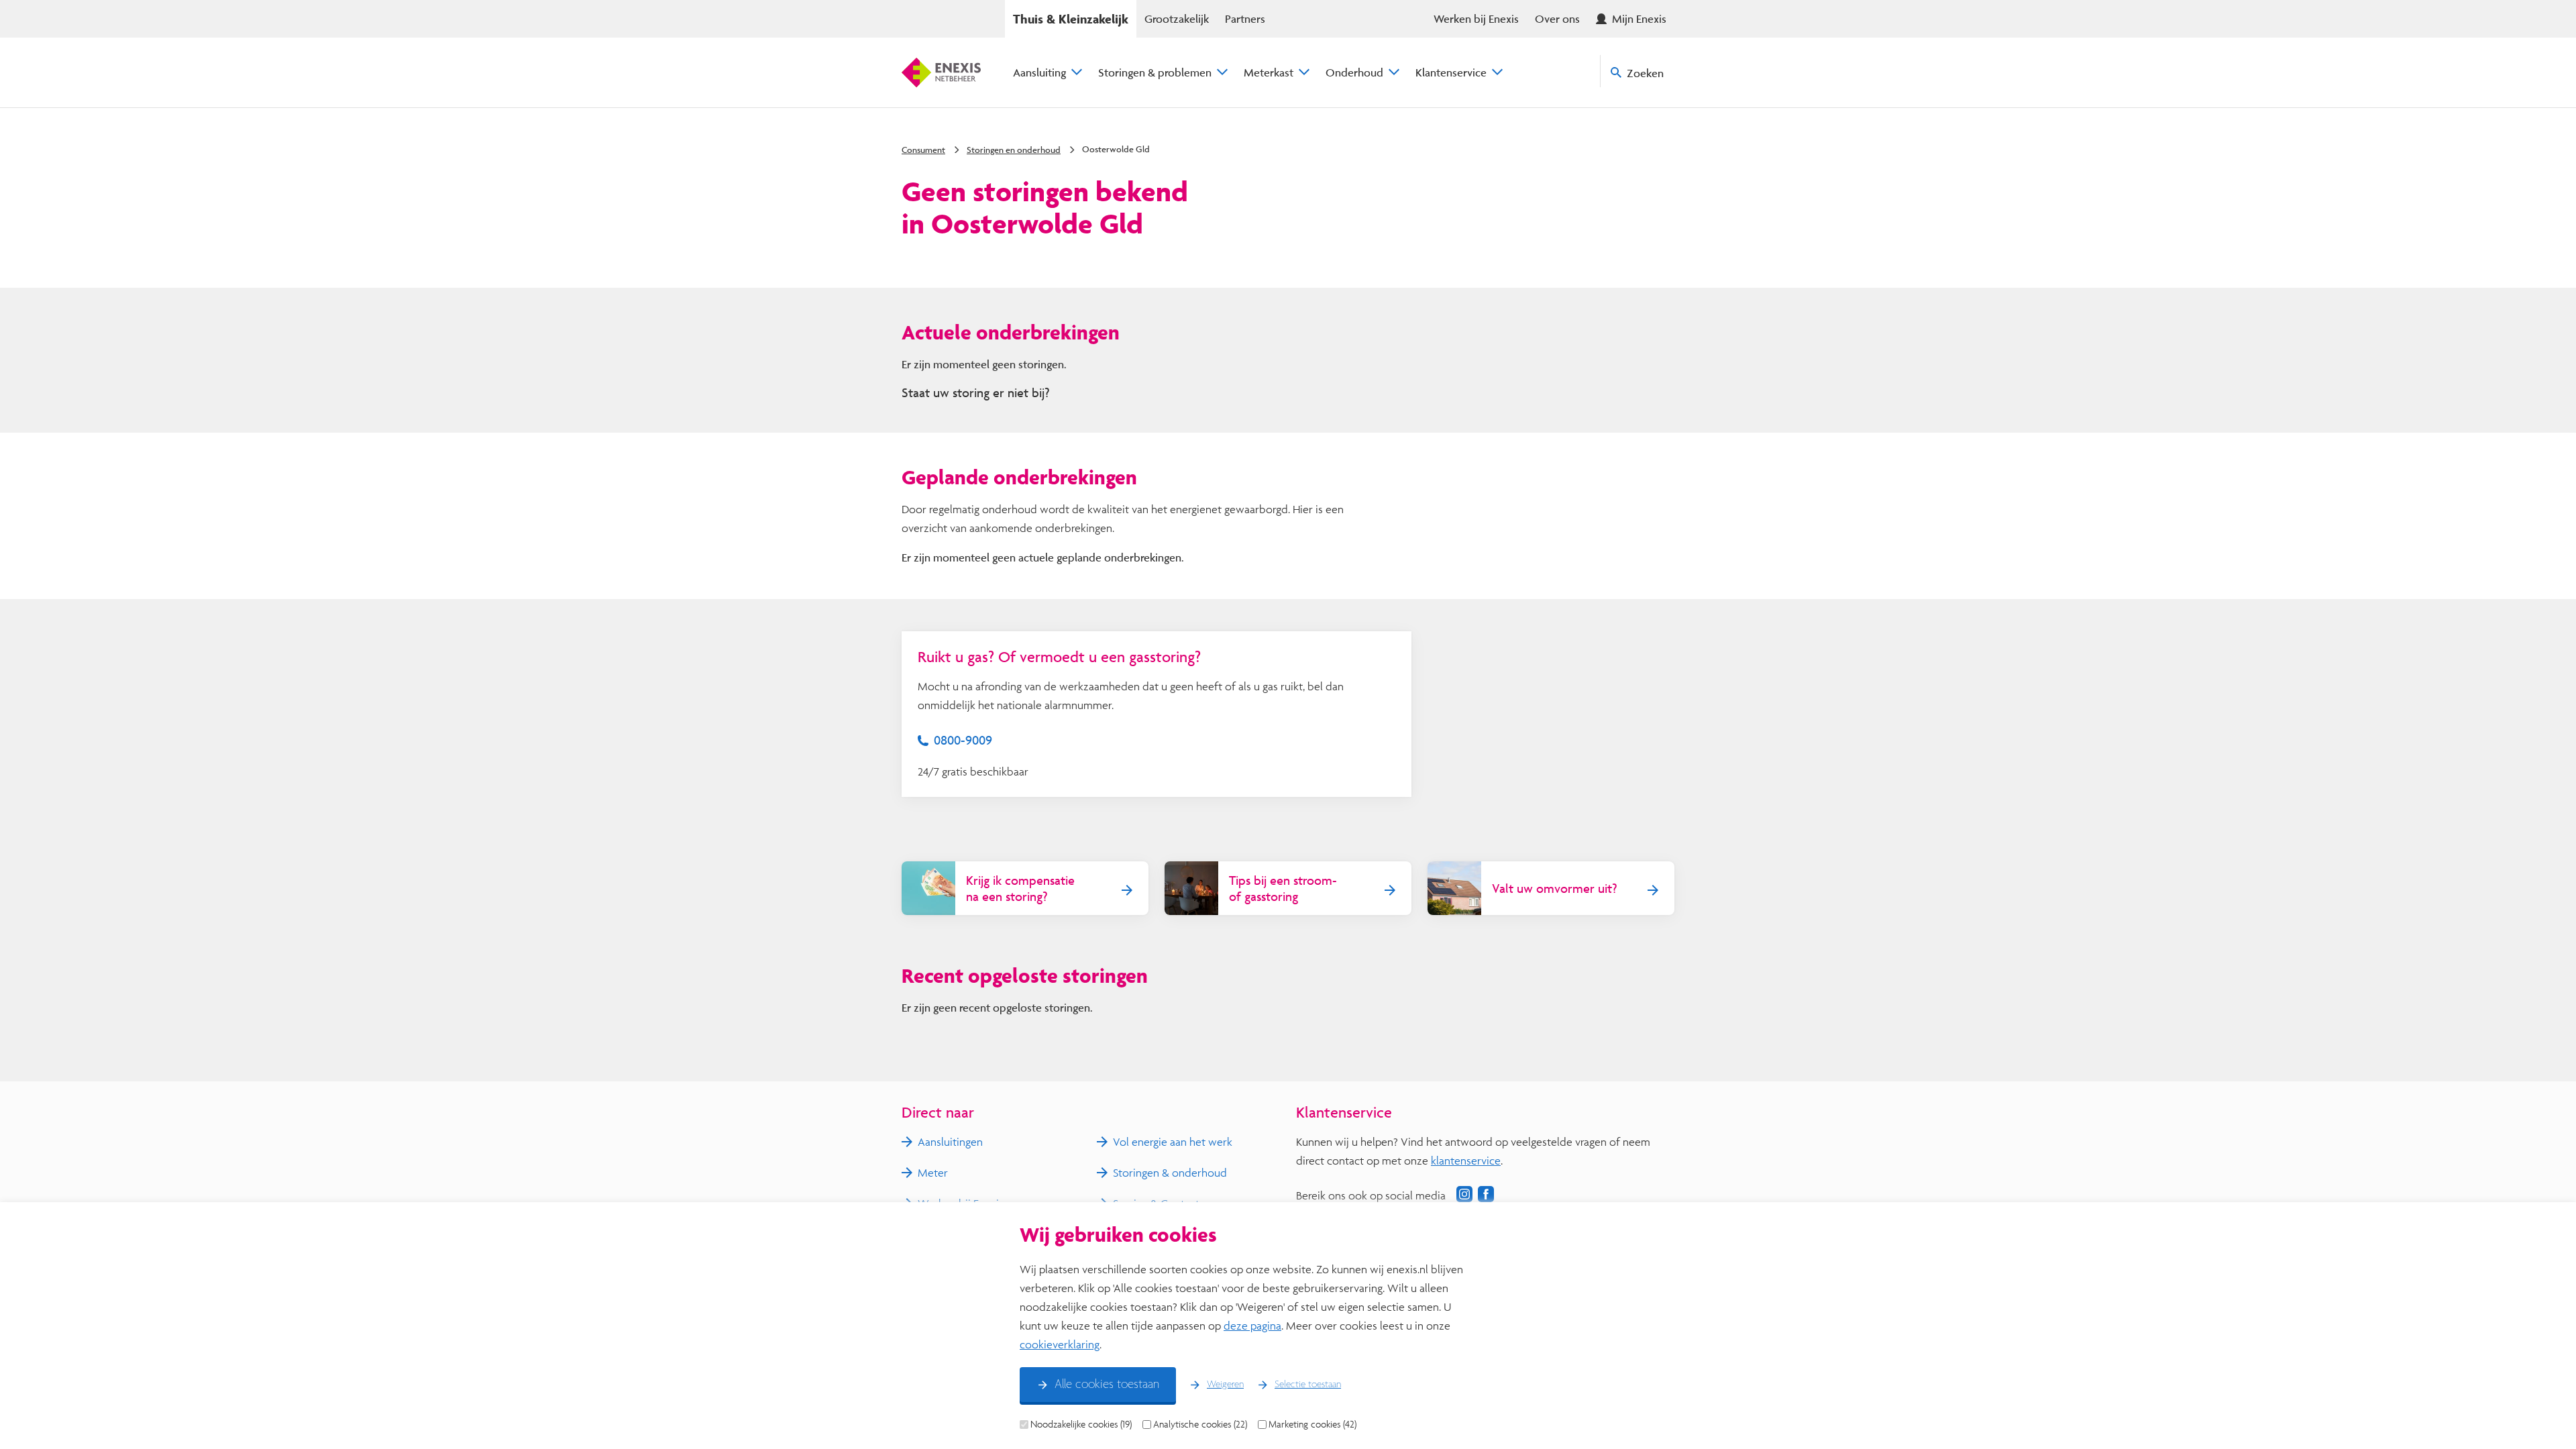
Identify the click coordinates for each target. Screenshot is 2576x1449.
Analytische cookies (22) (1200, 1424)
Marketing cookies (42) (1312, 1424)
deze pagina (1252, 1325)
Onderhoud (1354, 72)
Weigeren (1225, 1385)
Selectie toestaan (1308, 1385)
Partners (1245, 18)
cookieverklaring (1060, 1344)
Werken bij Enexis (1476, 18)
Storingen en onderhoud (1014, 150)
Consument (923, 150)
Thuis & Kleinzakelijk (1071, 19)
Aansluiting (1039, 72)
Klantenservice (1451, 72)
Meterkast (1269, 72)
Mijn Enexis (1639, 18)
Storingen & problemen (1155, 72)
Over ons (1557, 18)
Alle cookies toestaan (1107, 1385)
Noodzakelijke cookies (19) (1081, 1424)
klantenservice (1466, 1160)
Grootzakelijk (1177, 18)
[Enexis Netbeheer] (941, 72)
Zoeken (1645, 73)
